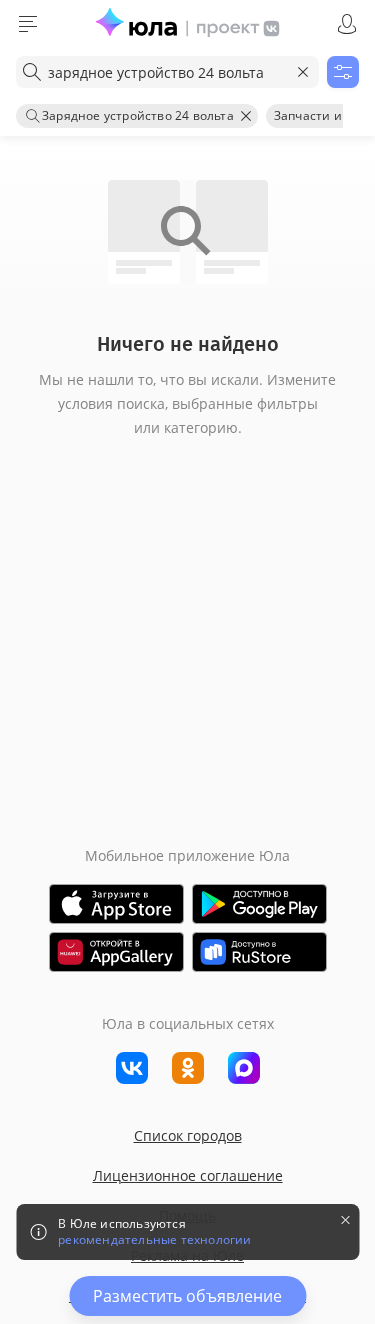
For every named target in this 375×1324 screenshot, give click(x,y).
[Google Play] (259, 904)
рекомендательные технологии (154, 1240)
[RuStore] (259, 952)
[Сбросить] (303, 72)
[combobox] (167, 72)
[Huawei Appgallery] (116, 952)
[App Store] (116, 904)
